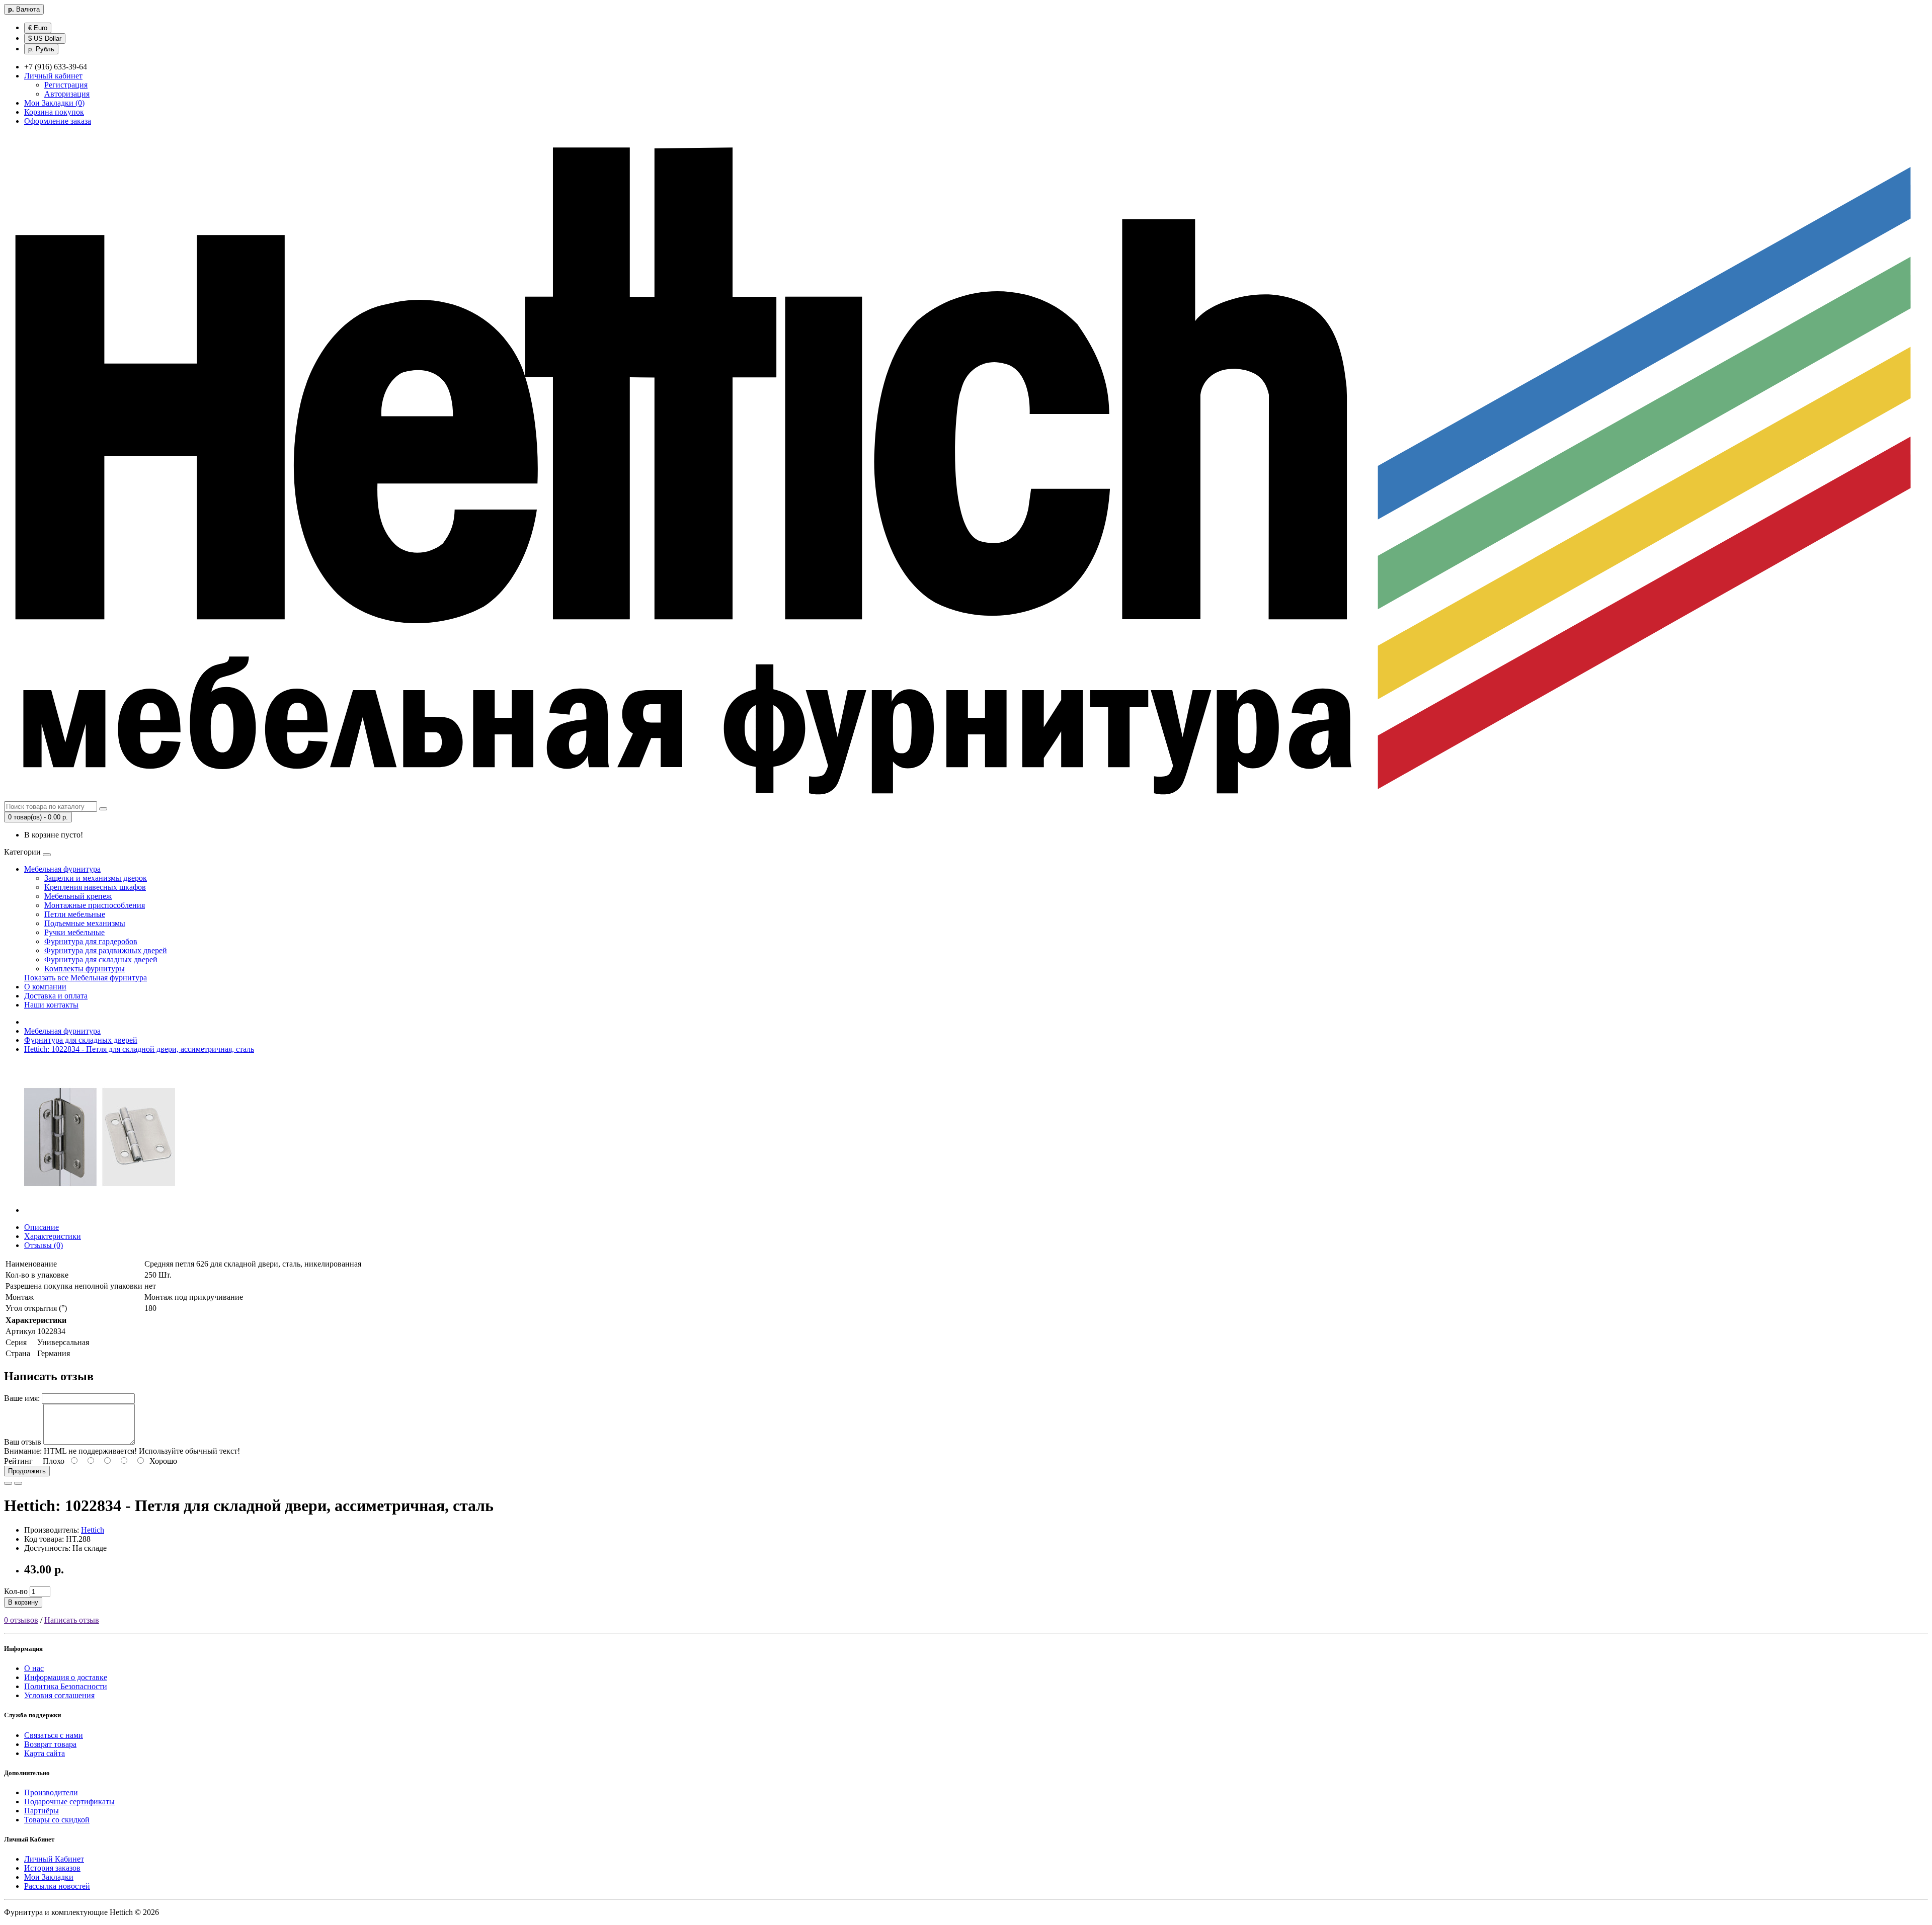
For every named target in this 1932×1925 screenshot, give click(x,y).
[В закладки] (8, 1483)
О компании (45, 987)
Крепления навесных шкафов (95, 887)
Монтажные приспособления (95, 905)
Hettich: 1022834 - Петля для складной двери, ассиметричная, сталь (139, 1049)
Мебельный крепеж (78, 896)
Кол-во (16, 1591)
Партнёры (42, 1811)
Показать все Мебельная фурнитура (86, 978)
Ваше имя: (22, 1398)
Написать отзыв (72, 1620)
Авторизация (67, 94)
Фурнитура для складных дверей (101, 959)
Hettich (93, 1530)
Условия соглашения (59, 1695)
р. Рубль (41, 49)
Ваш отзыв (23, 1442)
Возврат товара (50, 1744)
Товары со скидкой (57, 1820)
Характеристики (53, 1236)
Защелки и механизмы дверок (96, 878)
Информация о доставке (66, 1677)
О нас (34, 1668)
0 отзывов (21, 1620)
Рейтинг (18, 1461)
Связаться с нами (54, 1735)
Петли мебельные (75, 914)
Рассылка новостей (57, 1886)
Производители (51, 1792)
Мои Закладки (49, 1877)
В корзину (23, 1602)
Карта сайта (45, 1753)
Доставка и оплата (56, 996)
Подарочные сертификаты (69, 1802)
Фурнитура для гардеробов (91, 941)
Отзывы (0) (44, 1245)
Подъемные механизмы (85, 923)
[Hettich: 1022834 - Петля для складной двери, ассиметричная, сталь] (100, 1210)
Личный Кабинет (54, 1859)
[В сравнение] (18, 1483)
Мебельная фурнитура (62, 869)
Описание (42, 1227)
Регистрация (66, 85)
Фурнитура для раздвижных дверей (106, 950)
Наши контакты (51, 1005)
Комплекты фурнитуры (85, 969)
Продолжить (27, 1471)
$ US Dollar (45, 38)
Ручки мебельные (74, 932)
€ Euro (38, 28)
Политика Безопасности (66, 1686)
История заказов (52, 1868)
